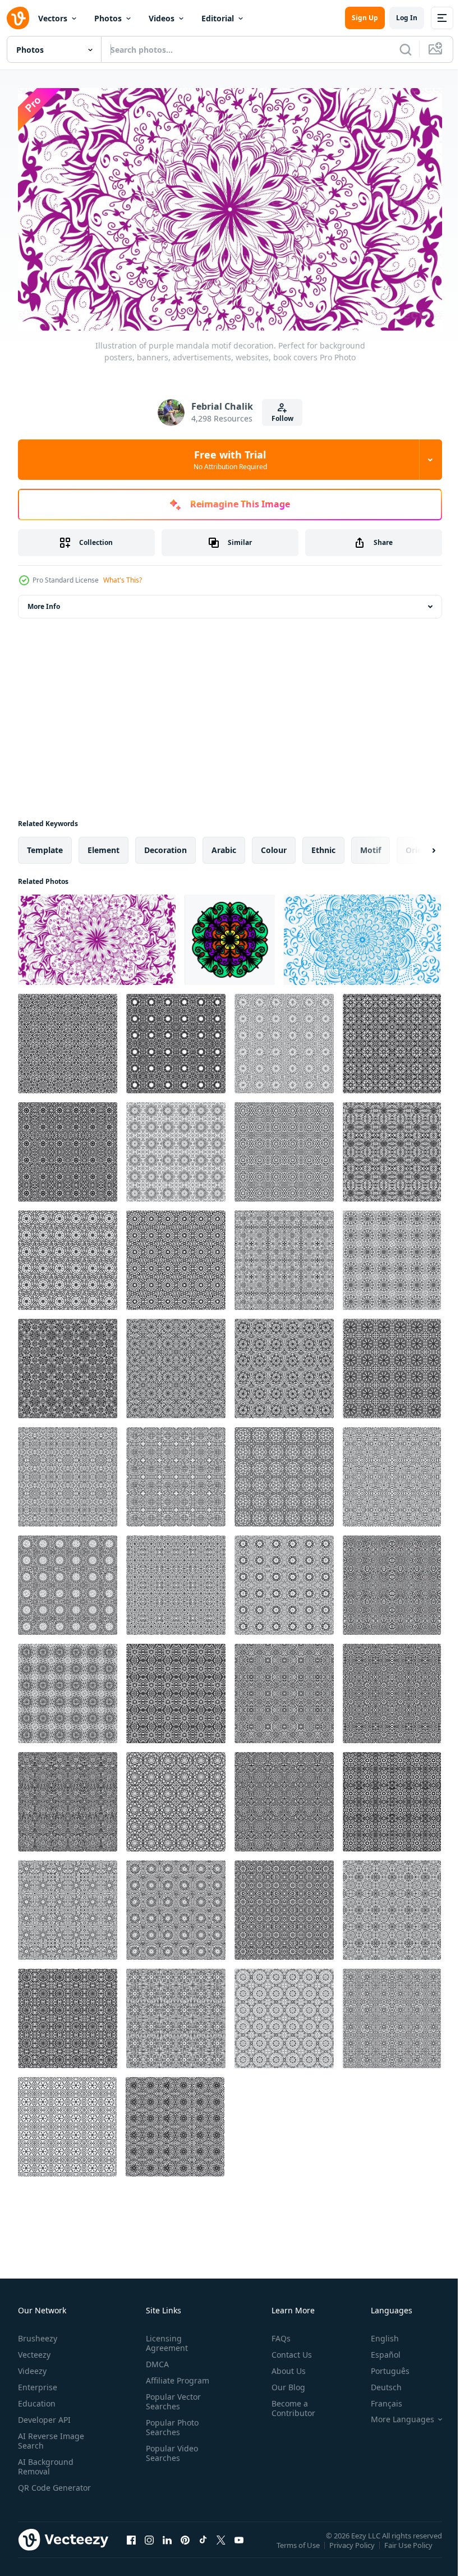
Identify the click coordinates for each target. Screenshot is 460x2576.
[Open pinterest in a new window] (185, 2546)
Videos (162, 18)
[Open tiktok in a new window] (203, 2546)
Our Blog (284, 2382)
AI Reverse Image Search (51, 2436)
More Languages (394, 2414)
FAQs (277, 2333)
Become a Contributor (289, 2403)
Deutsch (378, 2382)
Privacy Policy (353, 2547)
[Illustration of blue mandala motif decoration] (362, 935)
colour (274, 845)
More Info (44, 601)
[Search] (406, 49)
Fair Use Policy (410, 2547)
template (45, 845)
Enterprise (38, 2382)
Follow (282, 418)
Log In (407, 18)
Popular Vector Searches (171, 2396)
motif (371, 845)
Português (382, 2366)
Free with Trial (230, 460)
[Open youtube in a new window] (239, 2546)
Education (37, 2398)
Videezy (32, 2366)
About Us (284, 2366)
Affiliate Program (175, 2375)
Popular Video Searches (170, 2448)
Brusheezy (38, 2333)
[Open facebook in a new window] (131, 2546)
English (376, 2333)
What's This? (123, 580)
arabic (224, 845)
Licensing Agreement (165, 2338)
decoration (165, 845)
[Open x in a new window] (221, 2546)
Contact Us (287, 2350)
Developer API (44, 2415)
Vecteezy (34, 2350)
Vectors (53, 18)
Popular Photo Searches (170, 2422)
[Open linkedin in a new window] (167, 2546)
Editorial (218, 18)
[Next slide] (416, 845)
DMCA (155, 2359)
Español (377, 2350)
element (104, 845)
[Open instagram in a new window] (149, 2546)
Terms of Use (299, 2547)
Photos (108, 18)
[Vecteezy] (18, 18)
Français (378, 2398)
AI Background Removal (46, 2462)
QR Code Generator (37, 2487)
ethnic (323, 845)
